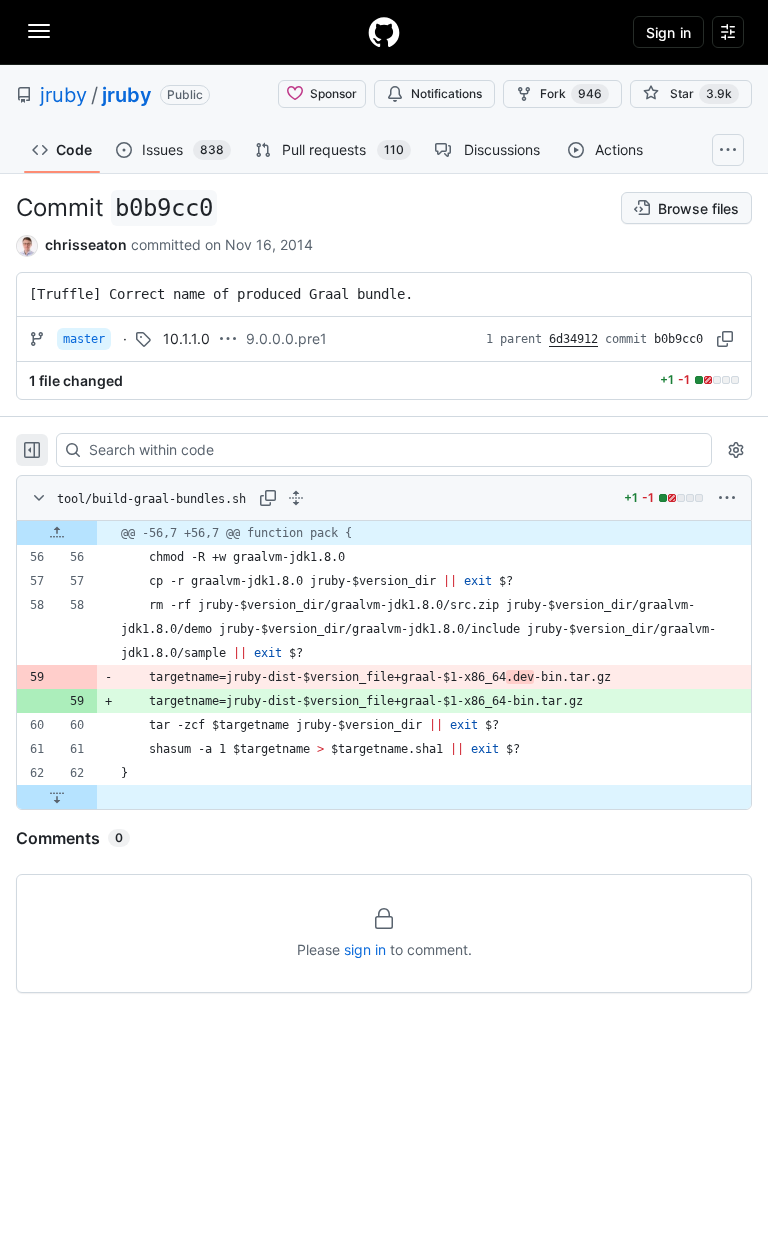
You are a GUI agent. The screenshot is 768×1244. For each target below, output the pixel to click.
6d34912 (573, 339)
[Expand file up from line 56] (57, 533)
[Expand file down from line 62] (57, 797)
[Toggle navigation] (39, 31)
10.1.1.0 (186, 338)
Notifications (446, 93)
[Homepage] (384, 32)
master (84, 339)
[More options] (727, 498)
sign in (365, 949)
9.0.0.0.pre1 (286, 338)
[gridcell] (384, 533)
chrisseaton (86, 244)
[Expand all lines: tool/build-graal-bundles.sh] (296, 498)
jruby (63, 95)
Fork (571, 93)
